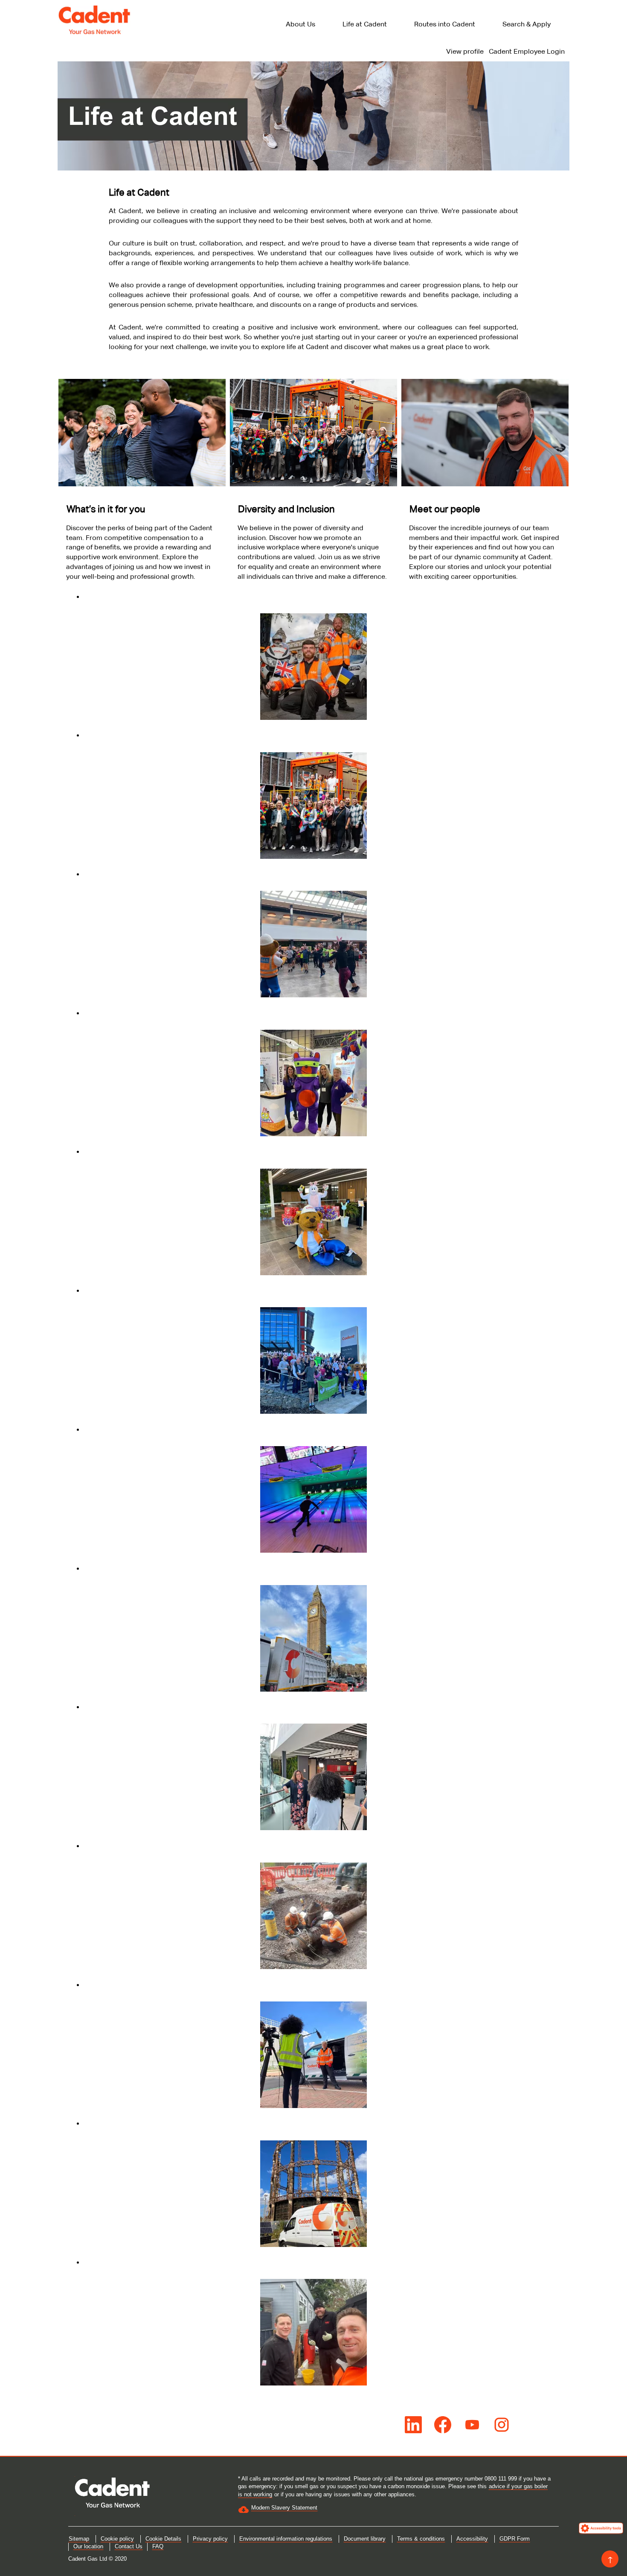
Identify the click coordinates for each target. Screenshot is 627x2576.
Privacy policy (210, 2539)
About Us (300, 24)
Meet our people (445, 509)
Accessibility (472, 2539)
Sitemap (79, 2539)
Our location (88, 2546)
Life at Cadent (365, 24)
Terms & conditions (421, 2539)
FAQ (158, 2546)
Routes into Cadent (445, 24)
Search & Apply (527, 24)
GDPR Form (515, 2539)
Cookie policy (117, 2539)
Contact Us (129, 2546)
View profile (465, 51)
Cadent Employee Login (527, 51)
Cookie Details (163, 2539)
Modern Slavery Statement (284, 2508)
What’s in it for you (106, 509)
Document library (365, 2539)
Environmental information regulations (286, 2539)
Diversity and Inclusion (286, 509)
